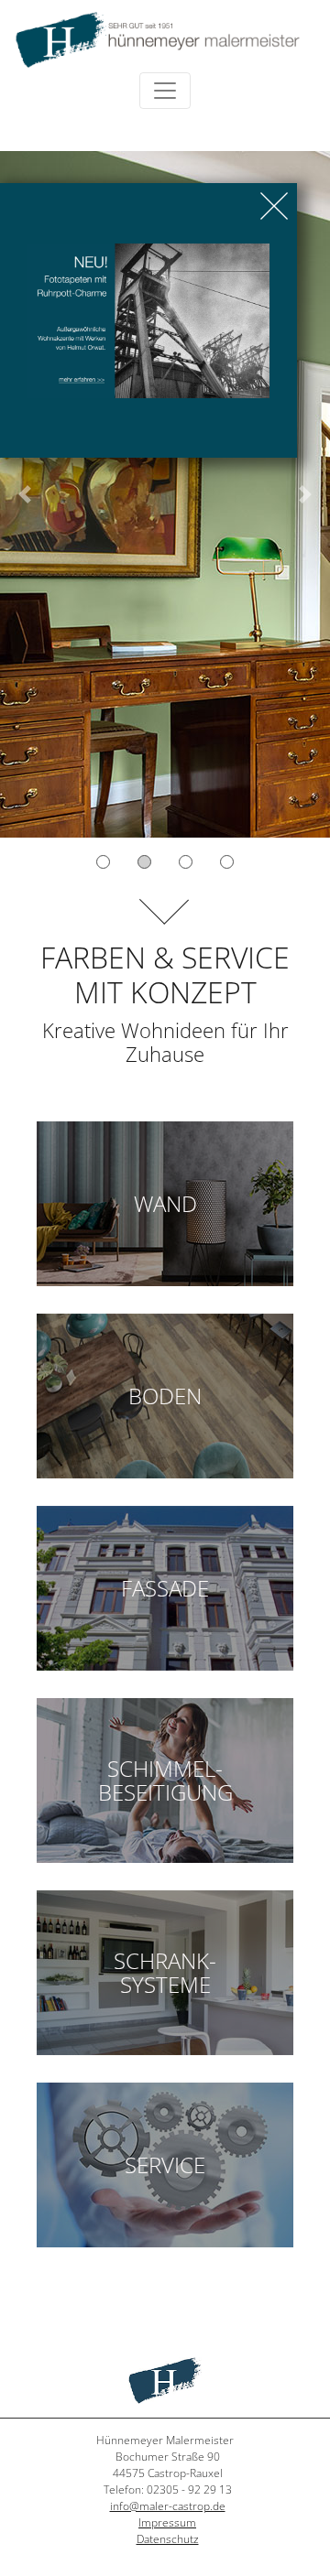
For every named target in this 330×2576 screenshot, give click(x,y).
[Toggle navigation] (165, 91)
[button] (25, 494)
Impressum (167, 2522)
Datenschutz (168, 2539)
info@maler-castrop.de (168, 2506)
